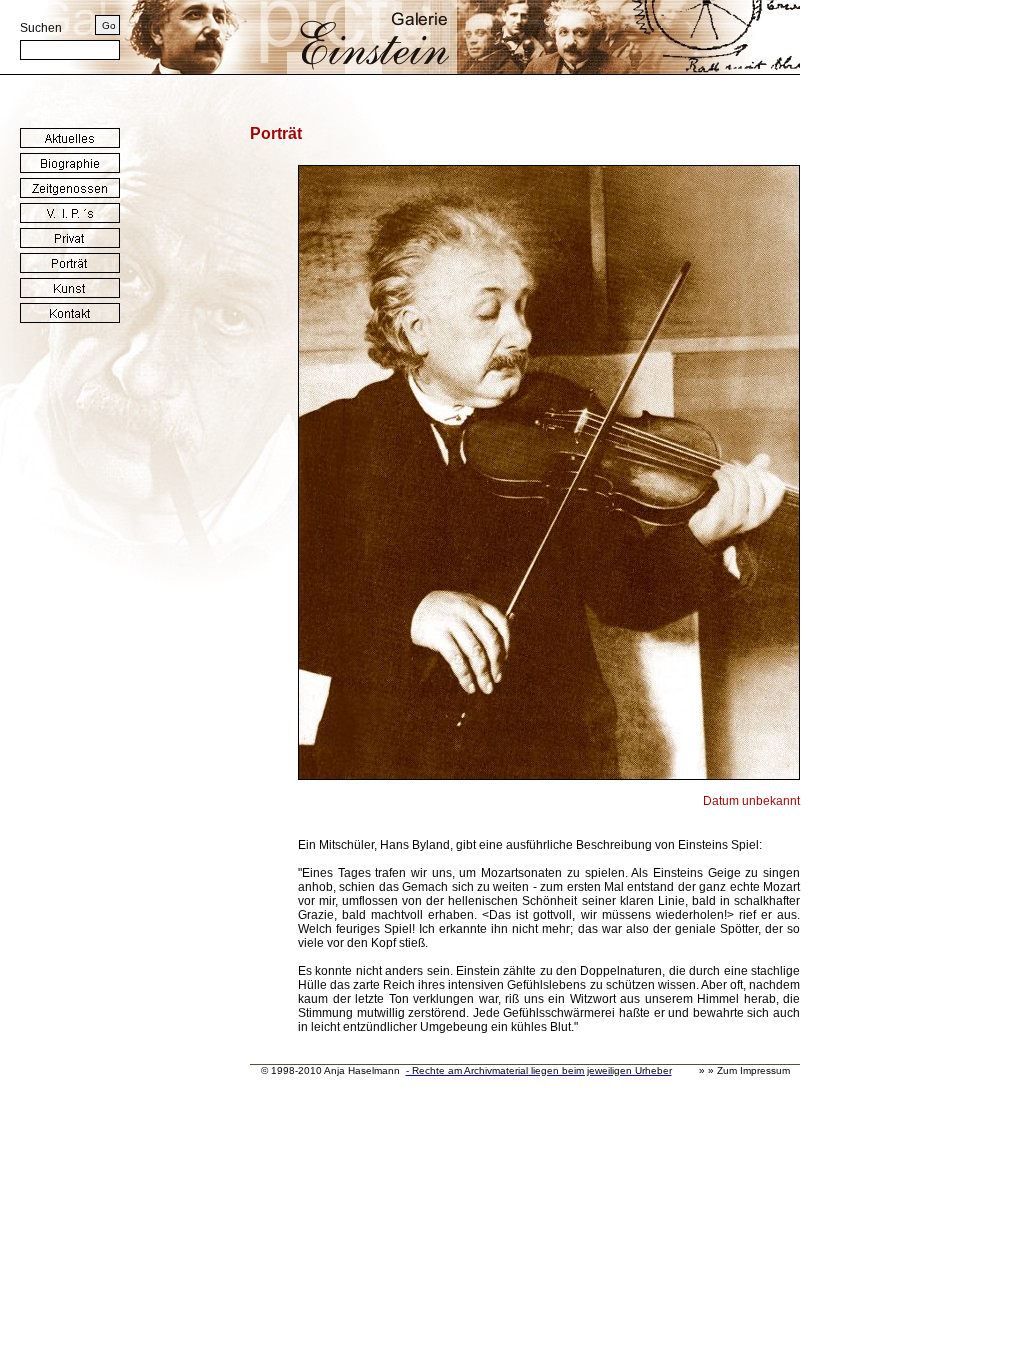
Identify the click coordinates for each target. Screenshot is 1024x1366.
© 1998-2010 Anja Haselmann (330, 1070)
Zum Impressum (753, 1070)
